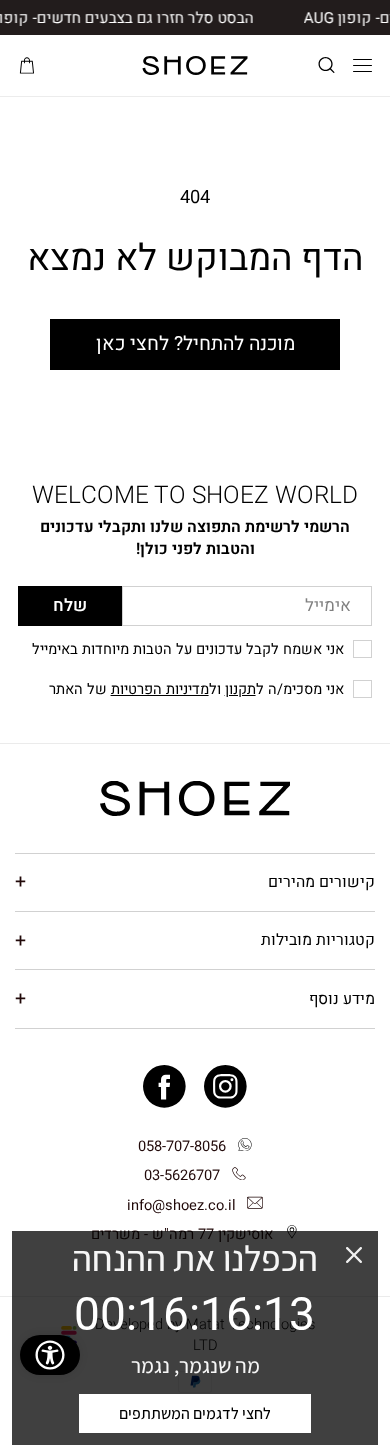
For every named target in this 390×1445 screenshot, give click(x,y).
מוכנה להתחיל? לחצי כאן (195, 344)
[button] (326, 65)
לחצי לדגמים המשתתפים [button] (195, 1413)
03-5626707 (182, 1175)
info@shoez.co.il (181, 1205)
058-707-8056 (182, 1146)
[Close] (354, 1255)
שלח (70, 605)
